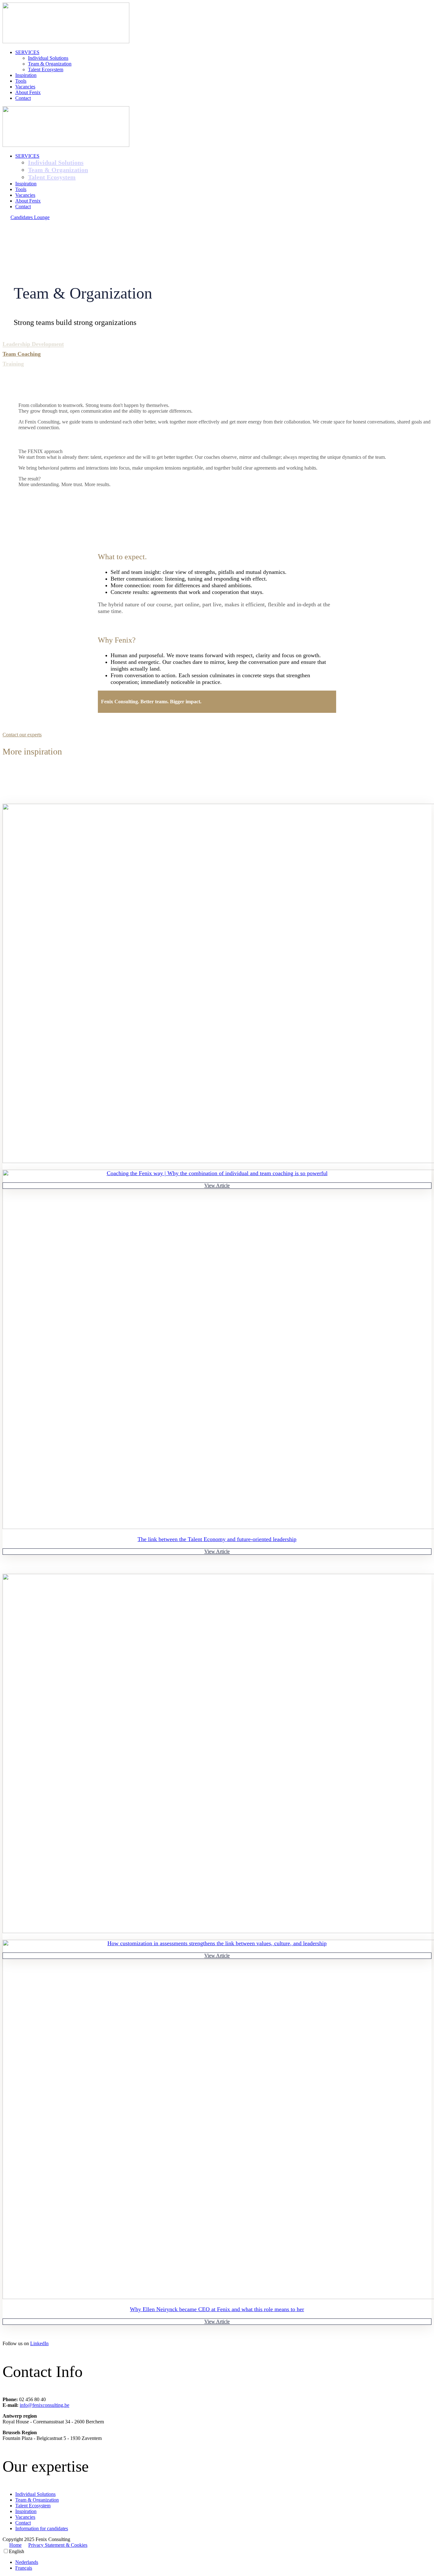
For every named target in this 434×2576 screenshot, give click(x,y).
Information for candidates (42, 2528)
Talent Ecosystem (46, 69)
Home (15, 2545)
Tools (21, 81)
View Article (217, 1185)
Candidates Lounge (30, 217)
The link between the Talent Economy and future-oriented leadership (217, 1539)
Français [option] (24, 2568)
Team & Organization (50, 64)
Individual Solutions (48, 58)
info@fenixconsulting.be (44, 2405)
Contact (23, 98)
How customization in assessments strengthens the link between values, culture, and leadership (217, 1943)
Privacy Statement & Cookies (58, 2545)
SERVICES (27, 52)
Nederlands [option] (27, 2562)
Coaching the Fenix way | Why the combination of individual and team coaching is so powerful (217, 1173)
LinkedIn (39, 2343)
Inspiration (26, 75)
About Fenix (28, 92)
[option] (223, 2562)
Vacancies (25, 87)
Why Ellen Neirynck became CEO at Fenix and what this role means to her (217, 2309)
